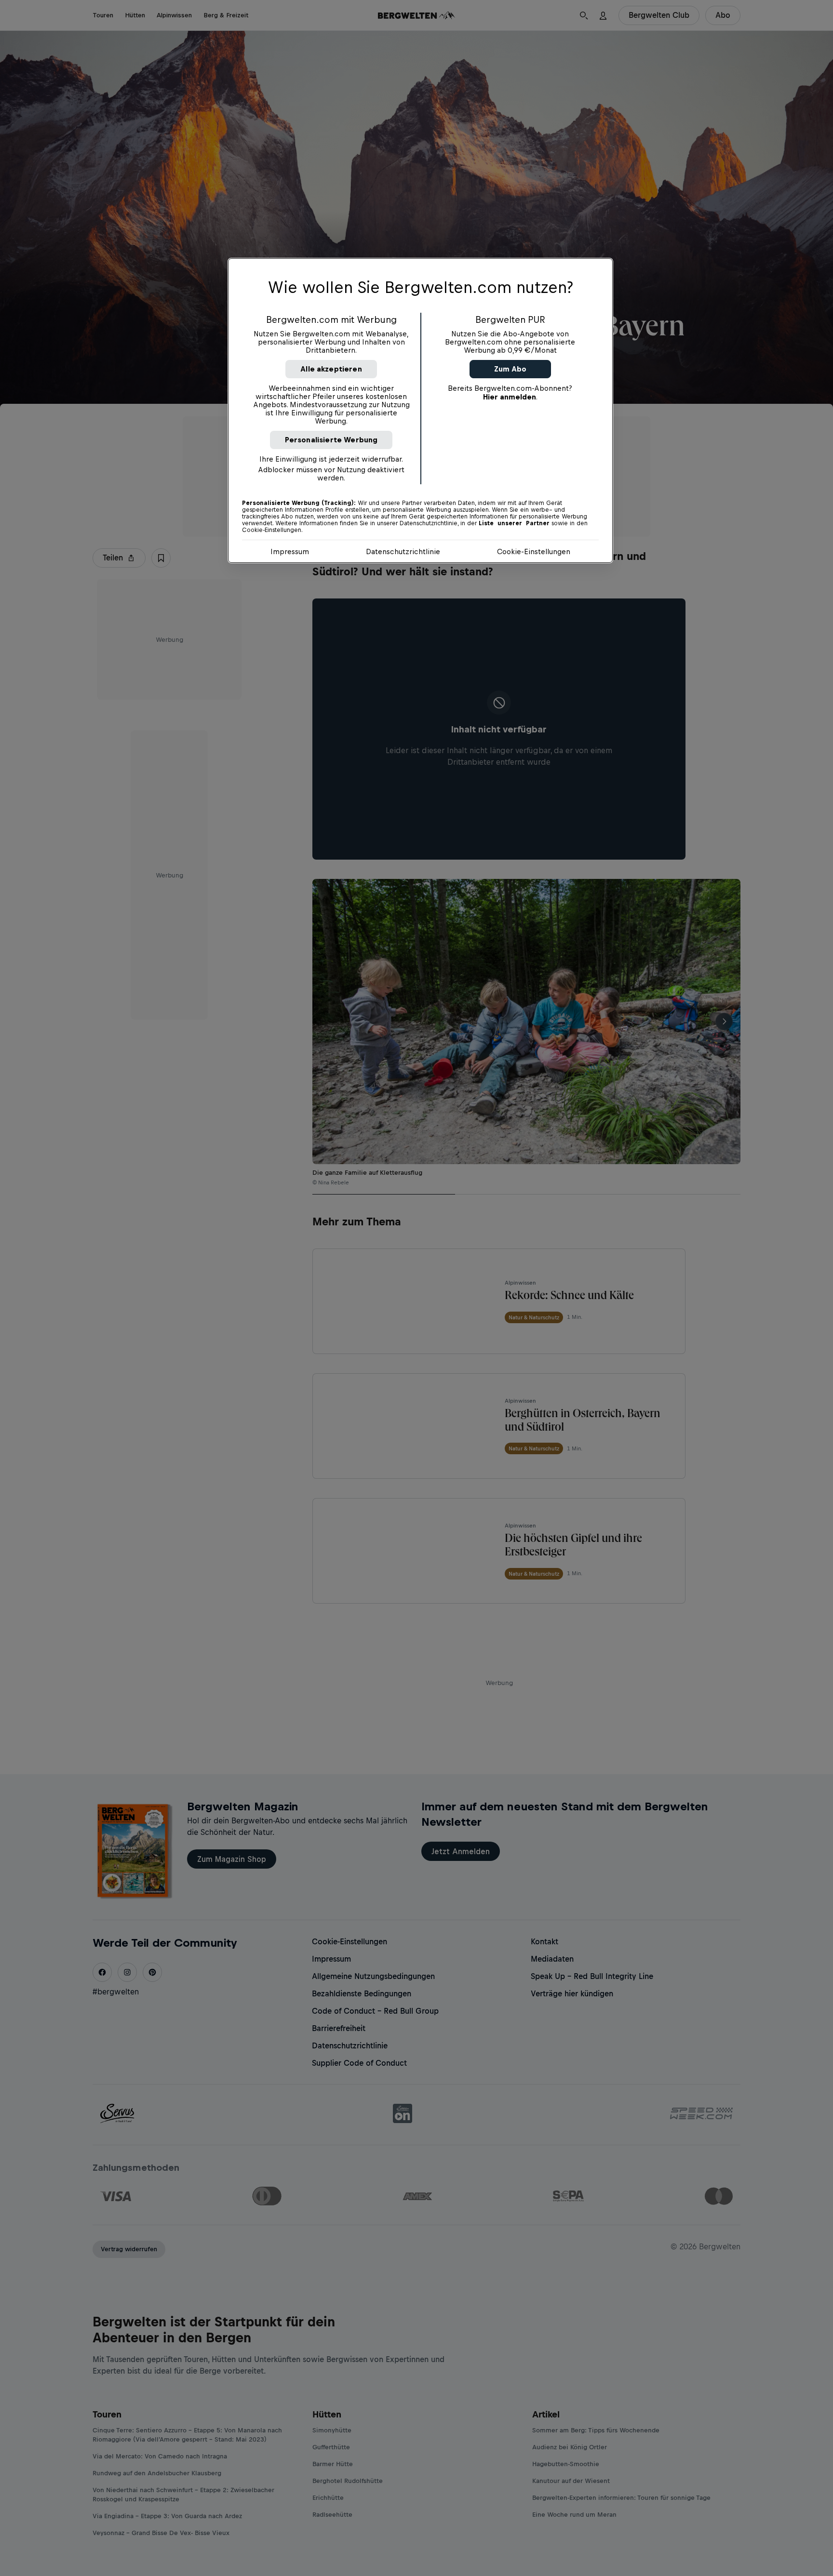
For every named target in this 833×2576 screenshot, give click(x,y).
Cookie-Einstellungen (534, 551)
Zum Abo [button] (510, 369)
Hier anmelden (510, 397)
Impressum (290, 551)
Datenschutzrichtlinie (403, 551)
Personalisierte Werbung (331, 440)
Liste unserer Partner (514, 523)
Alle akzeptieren (331, 369)
